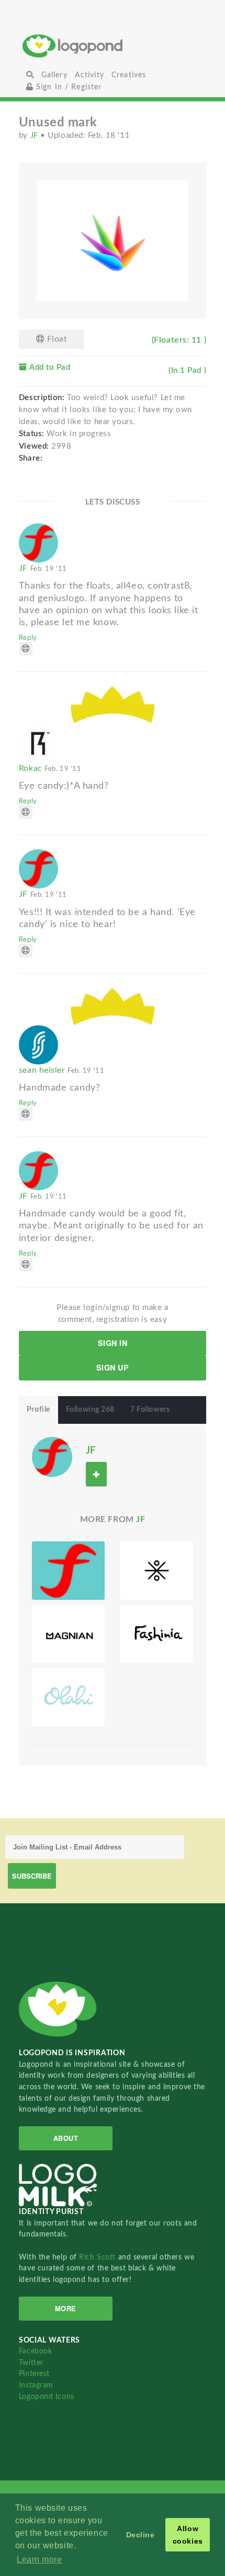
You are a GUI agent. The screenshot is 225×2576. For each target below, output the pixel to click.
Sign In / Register (68, 87)
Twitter (31, 2363)
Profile (38, 1410)
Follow (96, 1474)
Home (113, 46)
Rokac (50, 768)
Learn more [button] (40, 2560)
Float (56, 339)
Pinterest (34, 2374)
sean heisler (61, 1070)
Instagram (36, 2385)
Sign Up (113, 1367)
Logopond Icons (47, 2397)
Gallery (54, 75)
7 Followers (150, 1410)
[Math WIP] (157, 1570)
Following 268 (90, 1410)
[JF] (52, 1456)
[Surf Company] (68, 1697)
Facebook (35, 2351)
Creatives (129, 75)
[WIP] (68, 1634)
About (66, 2138)
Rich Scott (98, 2257)
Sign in (113, 1343)
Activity (89, 75)
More (66, 2308)
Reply (28, 638)
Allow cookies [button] (188, 2535)
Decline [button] (140, 2535)
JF (36, 136)
